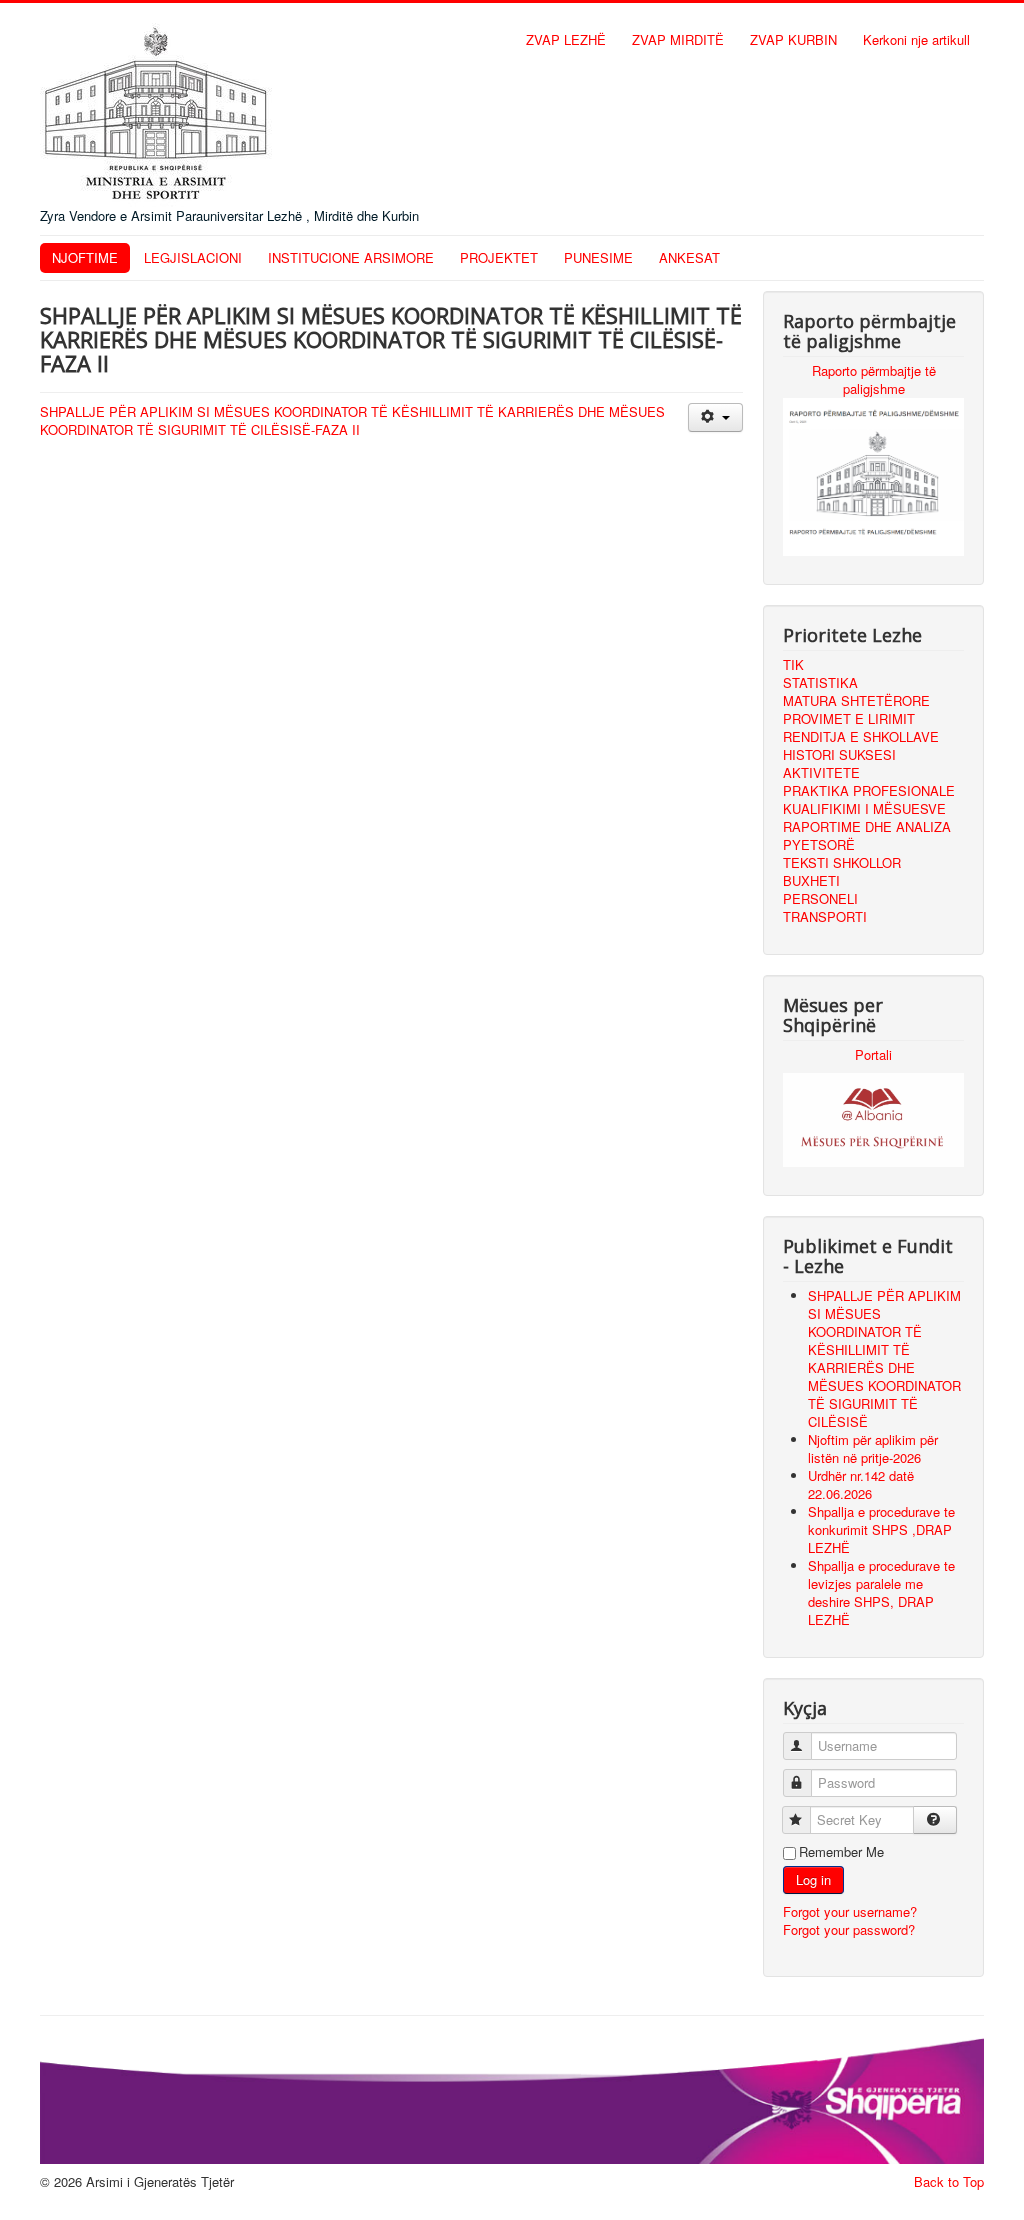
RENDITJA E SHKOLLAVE (861, 736)
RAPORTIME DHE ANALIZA (867, 826)
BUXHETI (811, 880)
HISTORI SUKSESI (839, 754)
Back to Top (949, 2181)
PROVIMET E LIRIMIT (849, 718)
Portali (873, 1054)
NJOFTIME (85, 257)
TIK (793, 664)
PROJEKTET (499, 257)
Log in (813, 1879)
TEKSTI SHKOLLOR (842, 862)
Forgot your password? (849, 1929)
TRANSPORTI (825, 916)
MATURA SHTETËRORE (856, 700)
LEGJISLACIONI (193, 257)
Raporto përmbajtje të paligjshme (874, 379)
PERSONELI (820, 898)
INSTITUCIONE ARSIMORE (351, 257)
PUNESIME (598, 257)
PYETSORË (819, 844)
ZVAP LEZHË (566, 39)
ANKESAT (689, 257)
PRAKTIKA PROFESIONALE (869, 790)
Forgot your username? (850, 1911)
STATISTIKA (820, 682)
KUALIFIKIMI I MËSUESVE (864, 808)
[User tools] (715, 417)
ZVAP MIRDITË (678, 39)
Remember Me (841, 1852)
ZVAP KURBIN (793, 39)
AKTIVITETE (821, 772)
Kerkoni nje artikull (916, 39)
